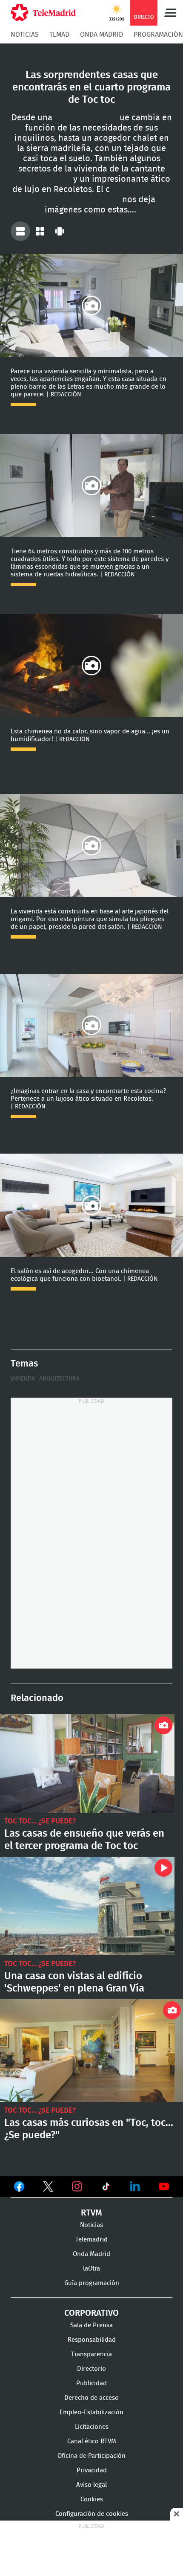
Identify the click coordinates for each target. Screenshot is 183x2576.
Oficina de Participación (91, 2456)
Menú (170, 13)
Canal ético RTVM (92, 2441)
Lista (20, 231)
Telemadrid (91, 2240)
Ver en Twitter (48, 2188)
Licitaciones (92, 2427)
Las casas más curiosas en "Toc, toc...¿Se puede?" (91, 2051)
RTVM (91, 2213)
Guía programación (92, 2283)
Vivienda (23, 1379)
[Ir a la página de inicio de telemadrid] (43, 13)
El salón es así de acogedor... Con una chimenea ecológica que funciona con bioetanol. (91, 1205)
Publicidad (91, 2383)
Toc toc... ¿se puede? (40, 1821)
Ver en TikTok (106, 2188)
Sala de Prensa (91, 2325)
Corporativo (91, 2313)
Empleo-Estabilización (91, 2412)
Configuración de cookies (92, 2514)
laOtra (91, 2269)
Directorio (91, 2369)
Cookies (92, 2499)
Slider (60, 231)
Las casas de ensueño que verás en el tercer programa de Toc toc (87, 1763)
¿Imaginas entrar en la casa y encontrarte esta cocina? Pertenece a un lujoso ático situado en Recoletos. (91, 1026)
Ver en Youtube (164, 2186)
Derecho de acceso (91, 2398)
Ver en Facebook (19, 2188)
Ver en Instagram (77, 2186)
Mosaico (40, 231)
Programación (158, 35)
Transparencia (91, 2354)
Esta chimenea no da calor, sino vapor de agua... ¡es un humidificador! (91, 666)
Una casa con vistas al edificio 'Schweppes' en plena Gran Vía (87, 1906)
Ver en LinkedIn (135, 2186)
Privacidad (92, 2470)
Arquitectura (59, 1379)
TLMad (59, 35)
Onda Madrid (102, 35)
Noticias (25, 35)
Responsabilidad (92, 2340)
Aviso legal (91, 2485)
